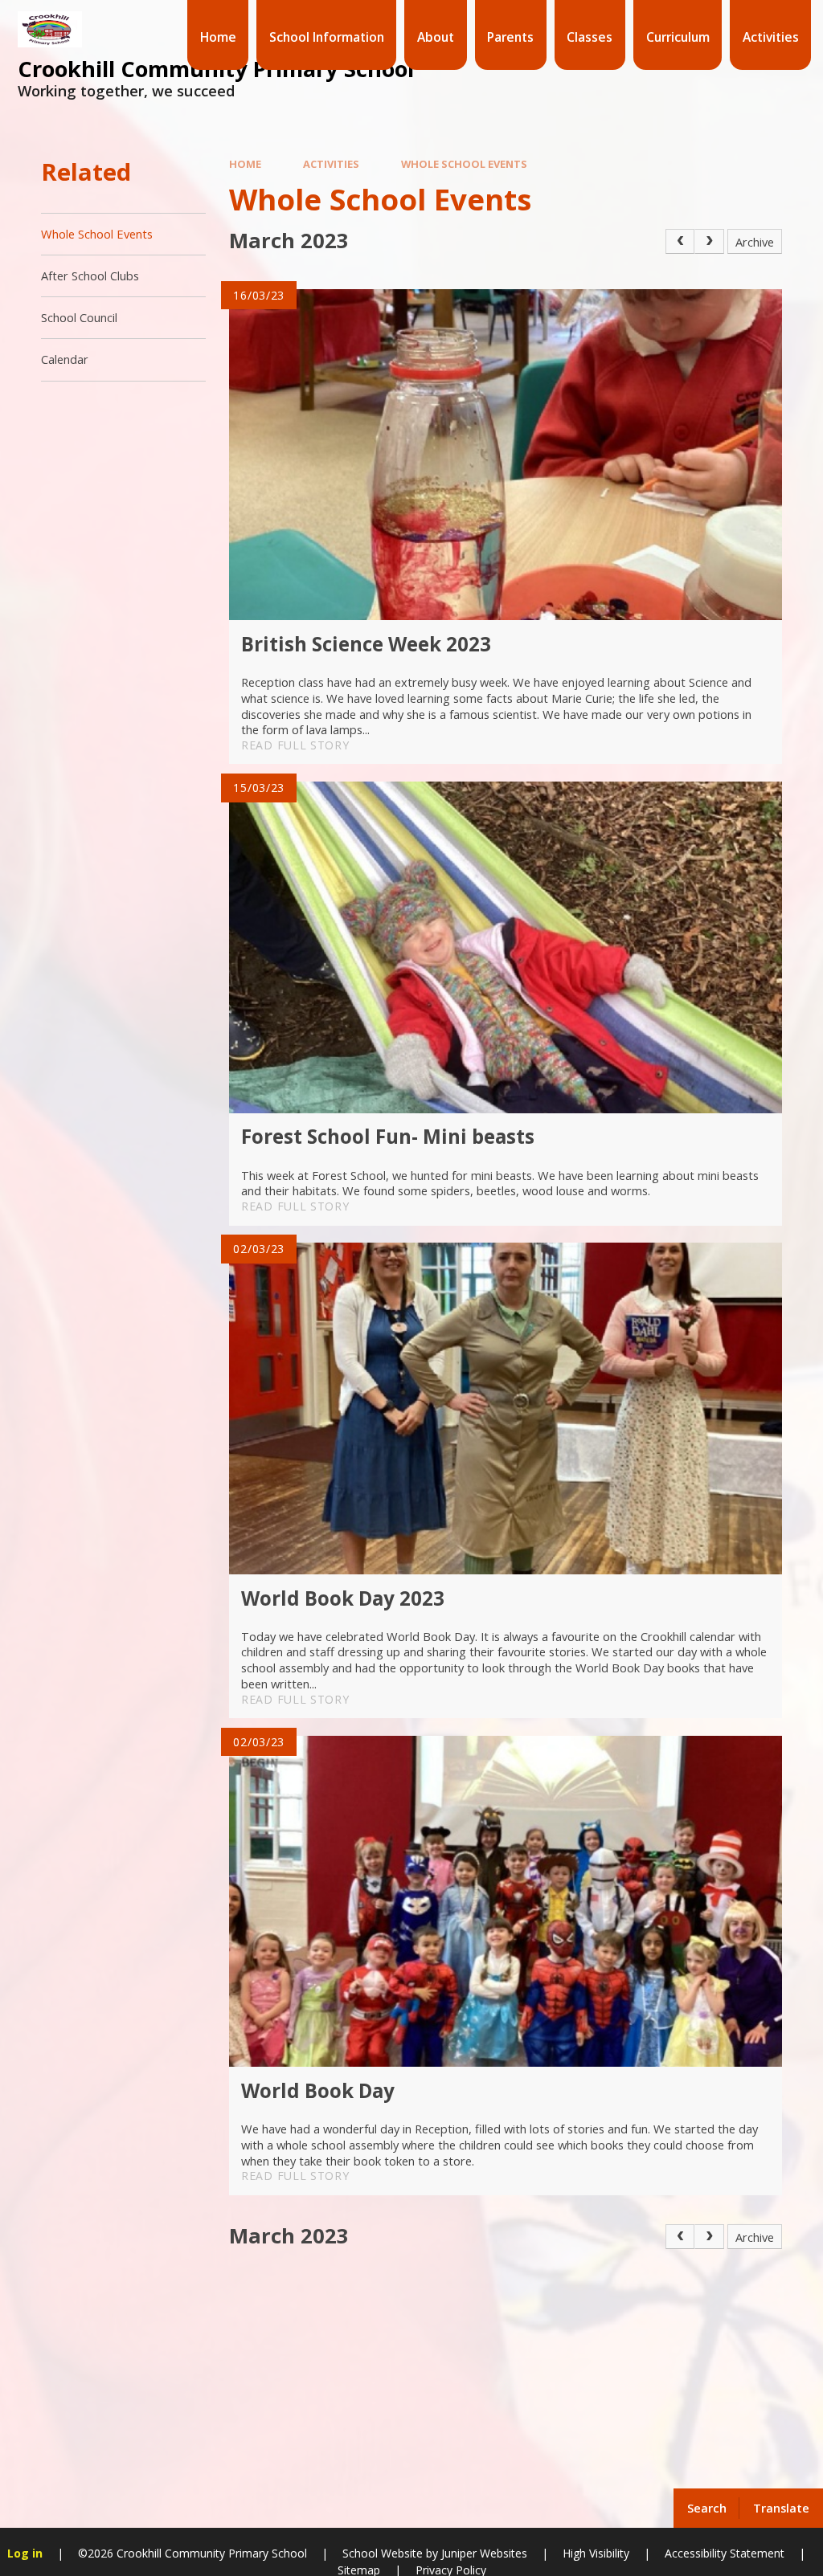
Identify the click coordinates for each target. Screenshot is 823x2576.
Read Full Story (295, 745)
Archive (755, 242)
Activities (331, 164)
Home (245, 164)
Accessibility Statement (725, 2553)
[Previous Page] (680, 241)
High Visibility (596, 2553)
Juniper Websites (483, 2553)
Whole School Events (464, 164)
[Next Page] (709, 241)
